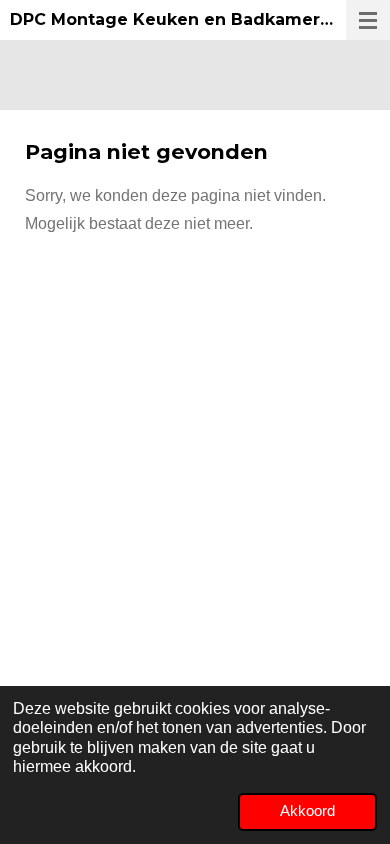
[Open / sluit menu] (368, 20)
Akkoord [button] (307, 811)
